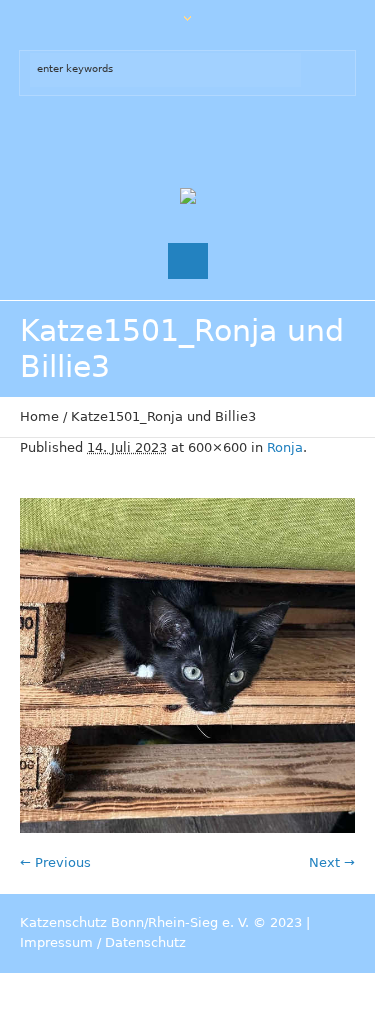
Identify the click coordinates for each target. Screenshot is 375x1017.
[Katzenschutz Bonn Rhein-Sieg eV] (188, 197)
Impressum (56, 942)
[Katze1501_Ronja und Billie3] (187, 665)
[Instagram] (208, 141)
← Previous (55, 862)
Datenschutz (145, 942)
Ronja (285, 447)
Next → (332, 862)
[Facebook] (168, 141)
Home (39, 416)
